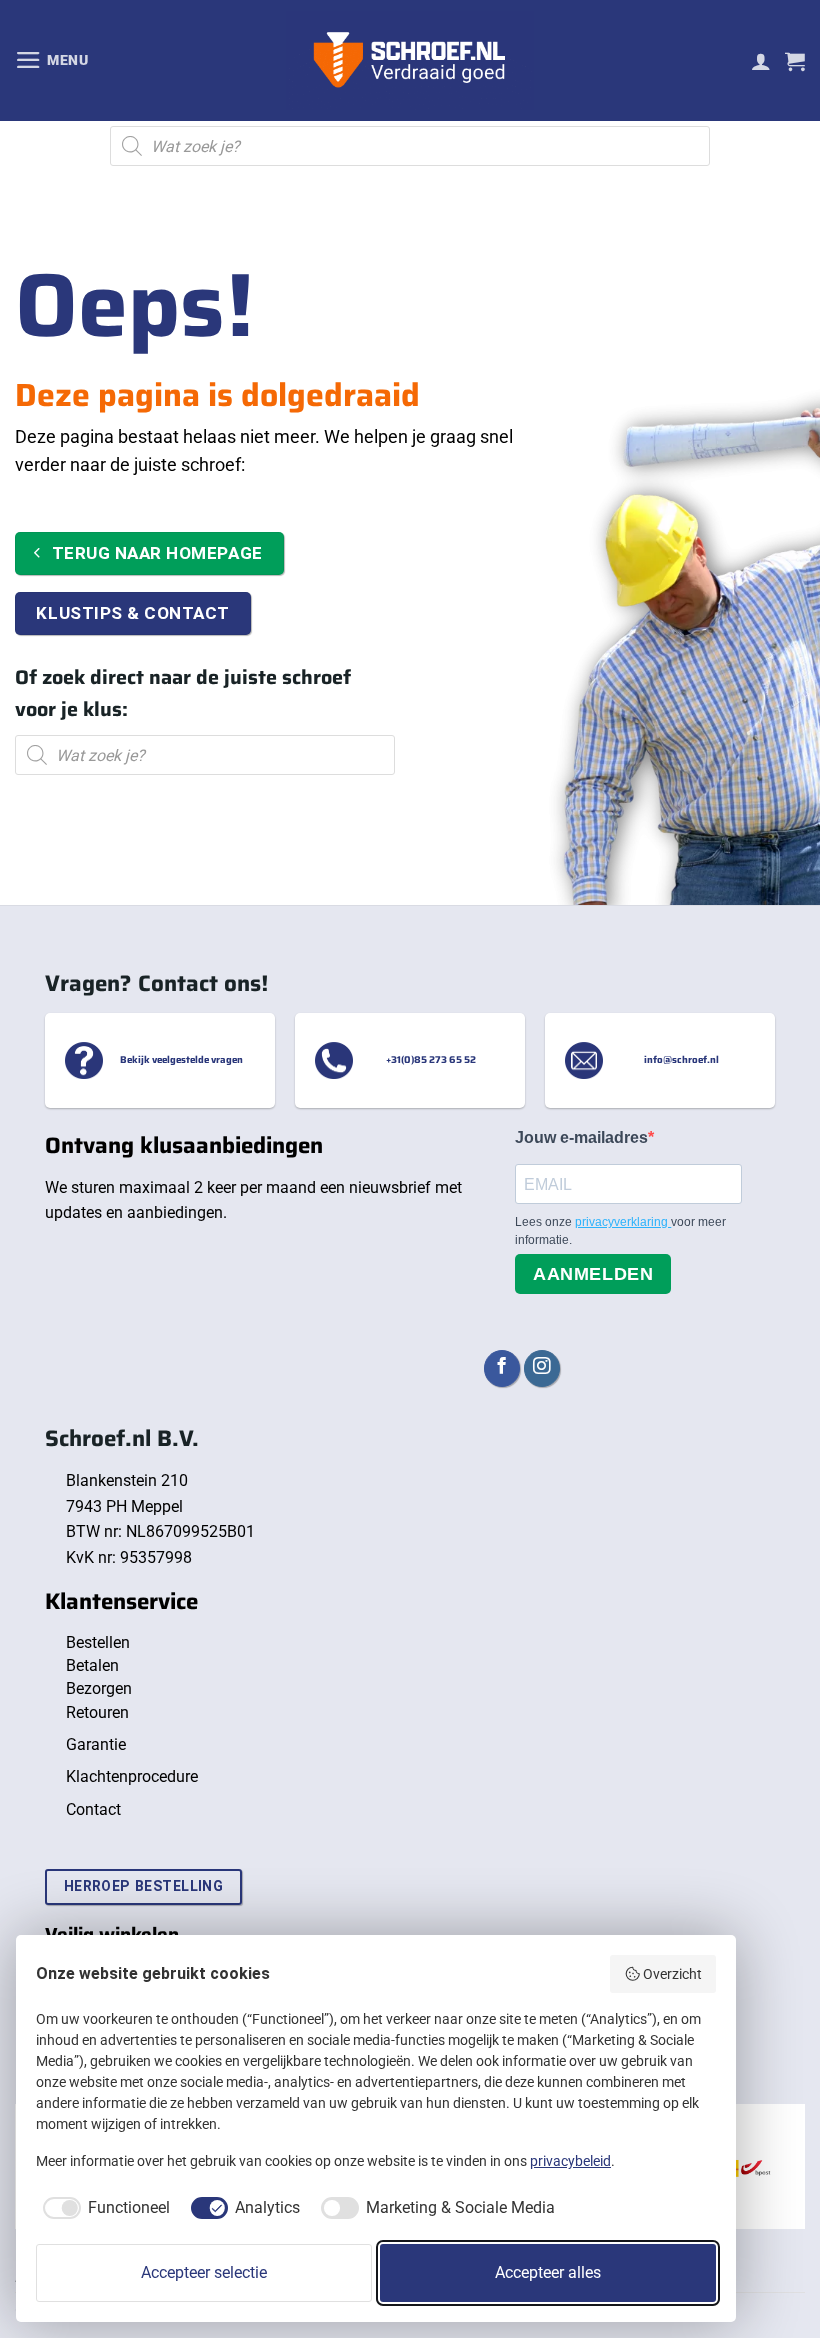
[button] (52, 60)
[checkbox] (103, 2208)
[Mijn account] (761, 61)
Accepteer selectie (204, 2272)
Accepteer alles (548, 2272)
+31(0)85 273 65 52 (431, 1060)
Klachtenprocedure (132, 1776)
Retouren (97, 1712)
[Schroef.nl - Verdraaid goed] (410, 61)
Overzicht (672, 1974)
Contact (93, 1809)
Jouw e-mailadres (581, 1137)
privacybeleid (570, 2161)
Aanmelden (593, 1274)
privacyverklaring (623, 1222)
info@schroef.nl (681, 1060)
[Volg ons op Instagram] (542, 1368)
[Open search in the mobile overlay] (410, 146)
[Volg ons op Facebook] (502, 1368)
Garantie (96, 1744)
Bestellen (98, 1642)
